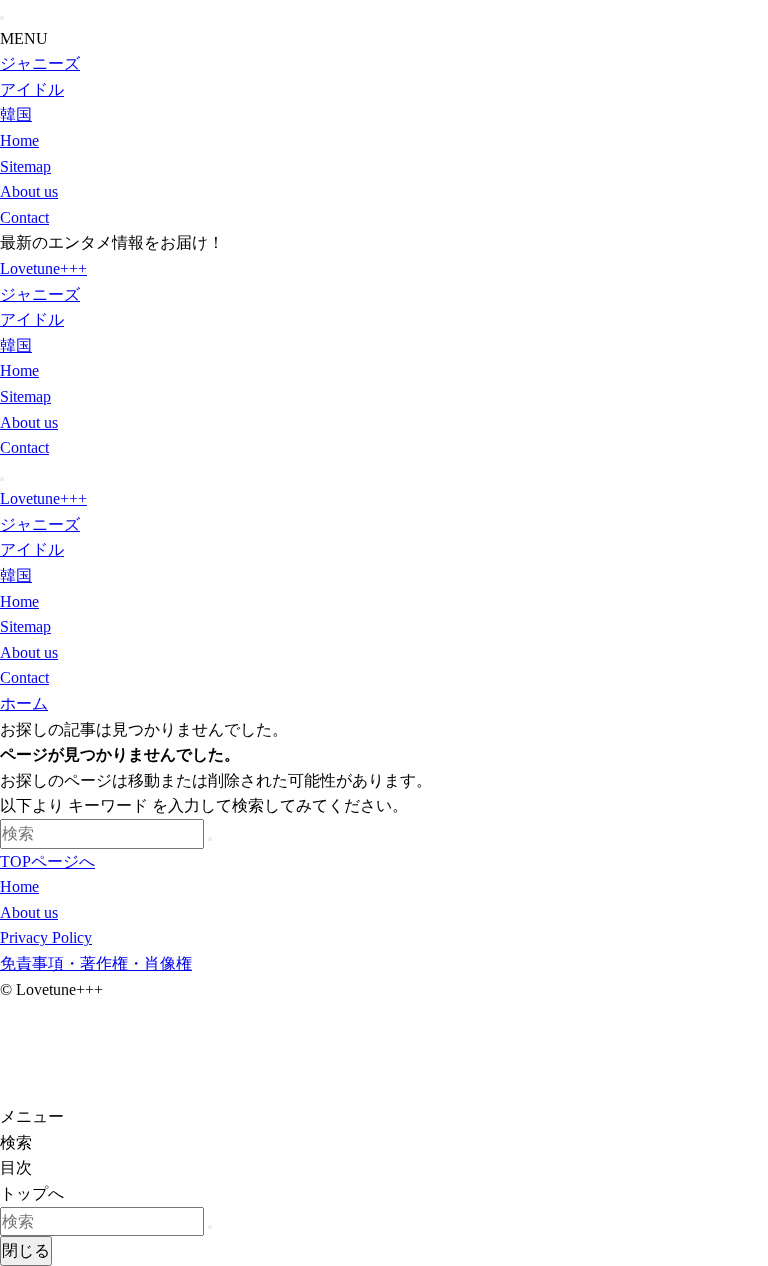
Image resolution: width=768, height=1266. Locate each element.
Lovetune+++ (43, 268)
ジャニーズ (40, 63)
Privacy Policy (46, 937)
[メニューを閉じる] (2, 18)
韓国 (16, 114)
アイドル (32, 89)
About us (29, 191)
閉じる (26, 1250)
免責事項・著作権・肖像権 (96, 963)
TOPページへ (47, 861)
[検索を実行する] (210, 839)
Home (19, 140)
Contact (24, 217)
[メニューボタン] (2, 479)
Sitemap (25, 166)
